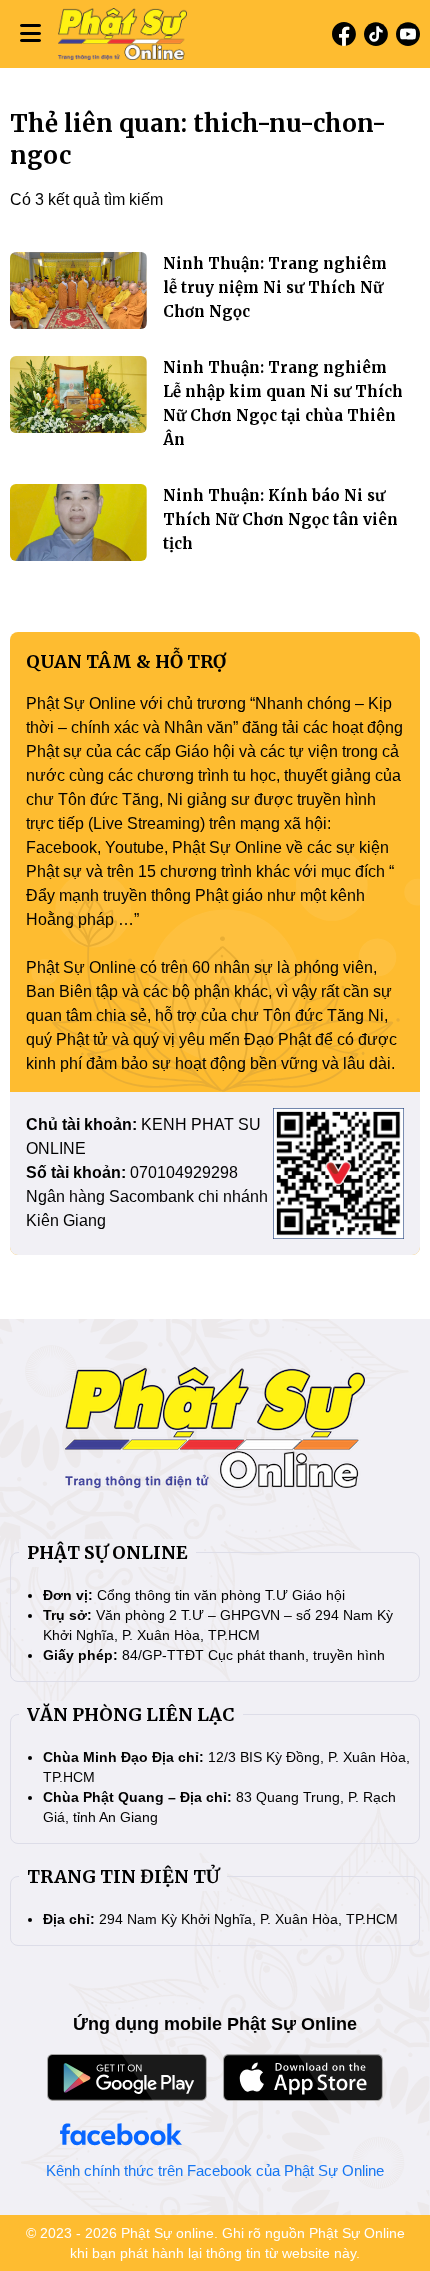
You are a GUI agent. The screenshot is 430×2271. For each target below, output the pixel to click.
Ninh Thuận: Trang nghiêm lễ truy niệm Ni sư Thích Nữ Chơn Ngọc (275, 287)
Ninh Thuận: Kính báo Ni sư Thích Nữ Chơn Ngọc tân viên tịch (280, 519)
